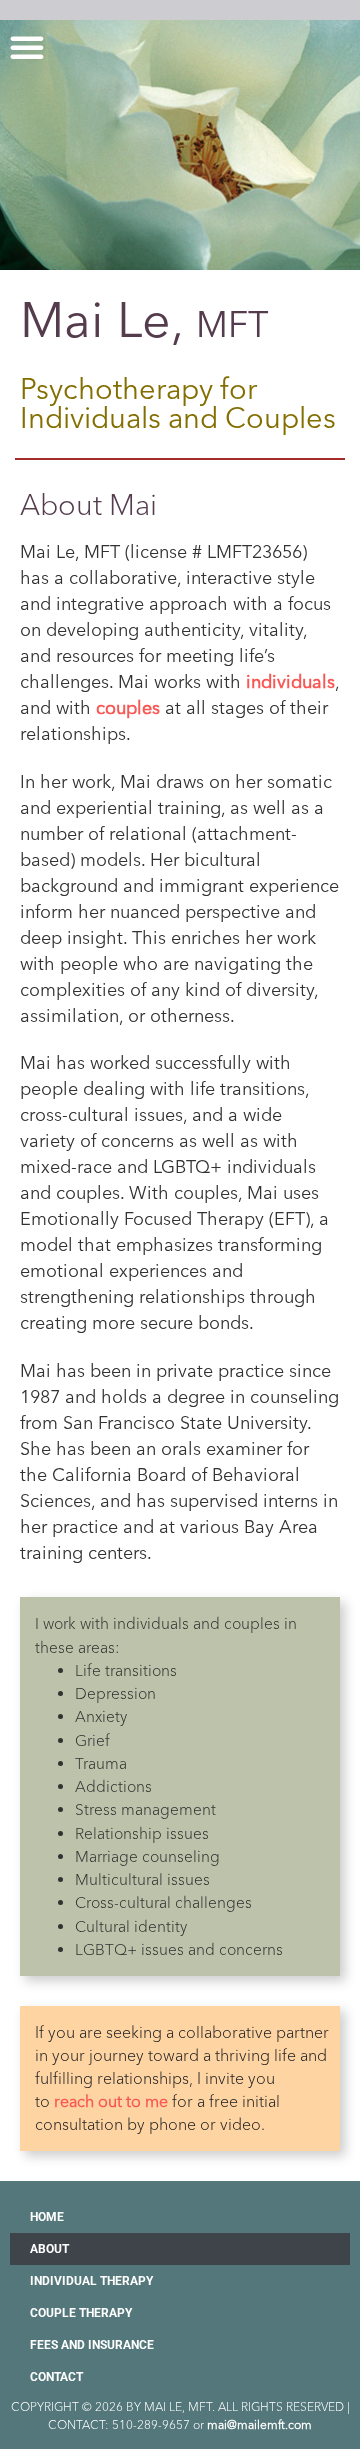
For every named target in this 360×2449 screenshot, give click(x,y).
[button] (27, 47)
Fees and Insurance (92, 2345)
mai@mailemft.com (259, 2424)
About (49, 2249)
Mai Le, (144, 320)
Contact (56, 2377)
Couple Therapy (81, 2313)
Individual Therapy (91, 2281)
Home (47, 2217)
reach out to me (111, 2101)
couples (128, 708)
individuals (290, 682)
